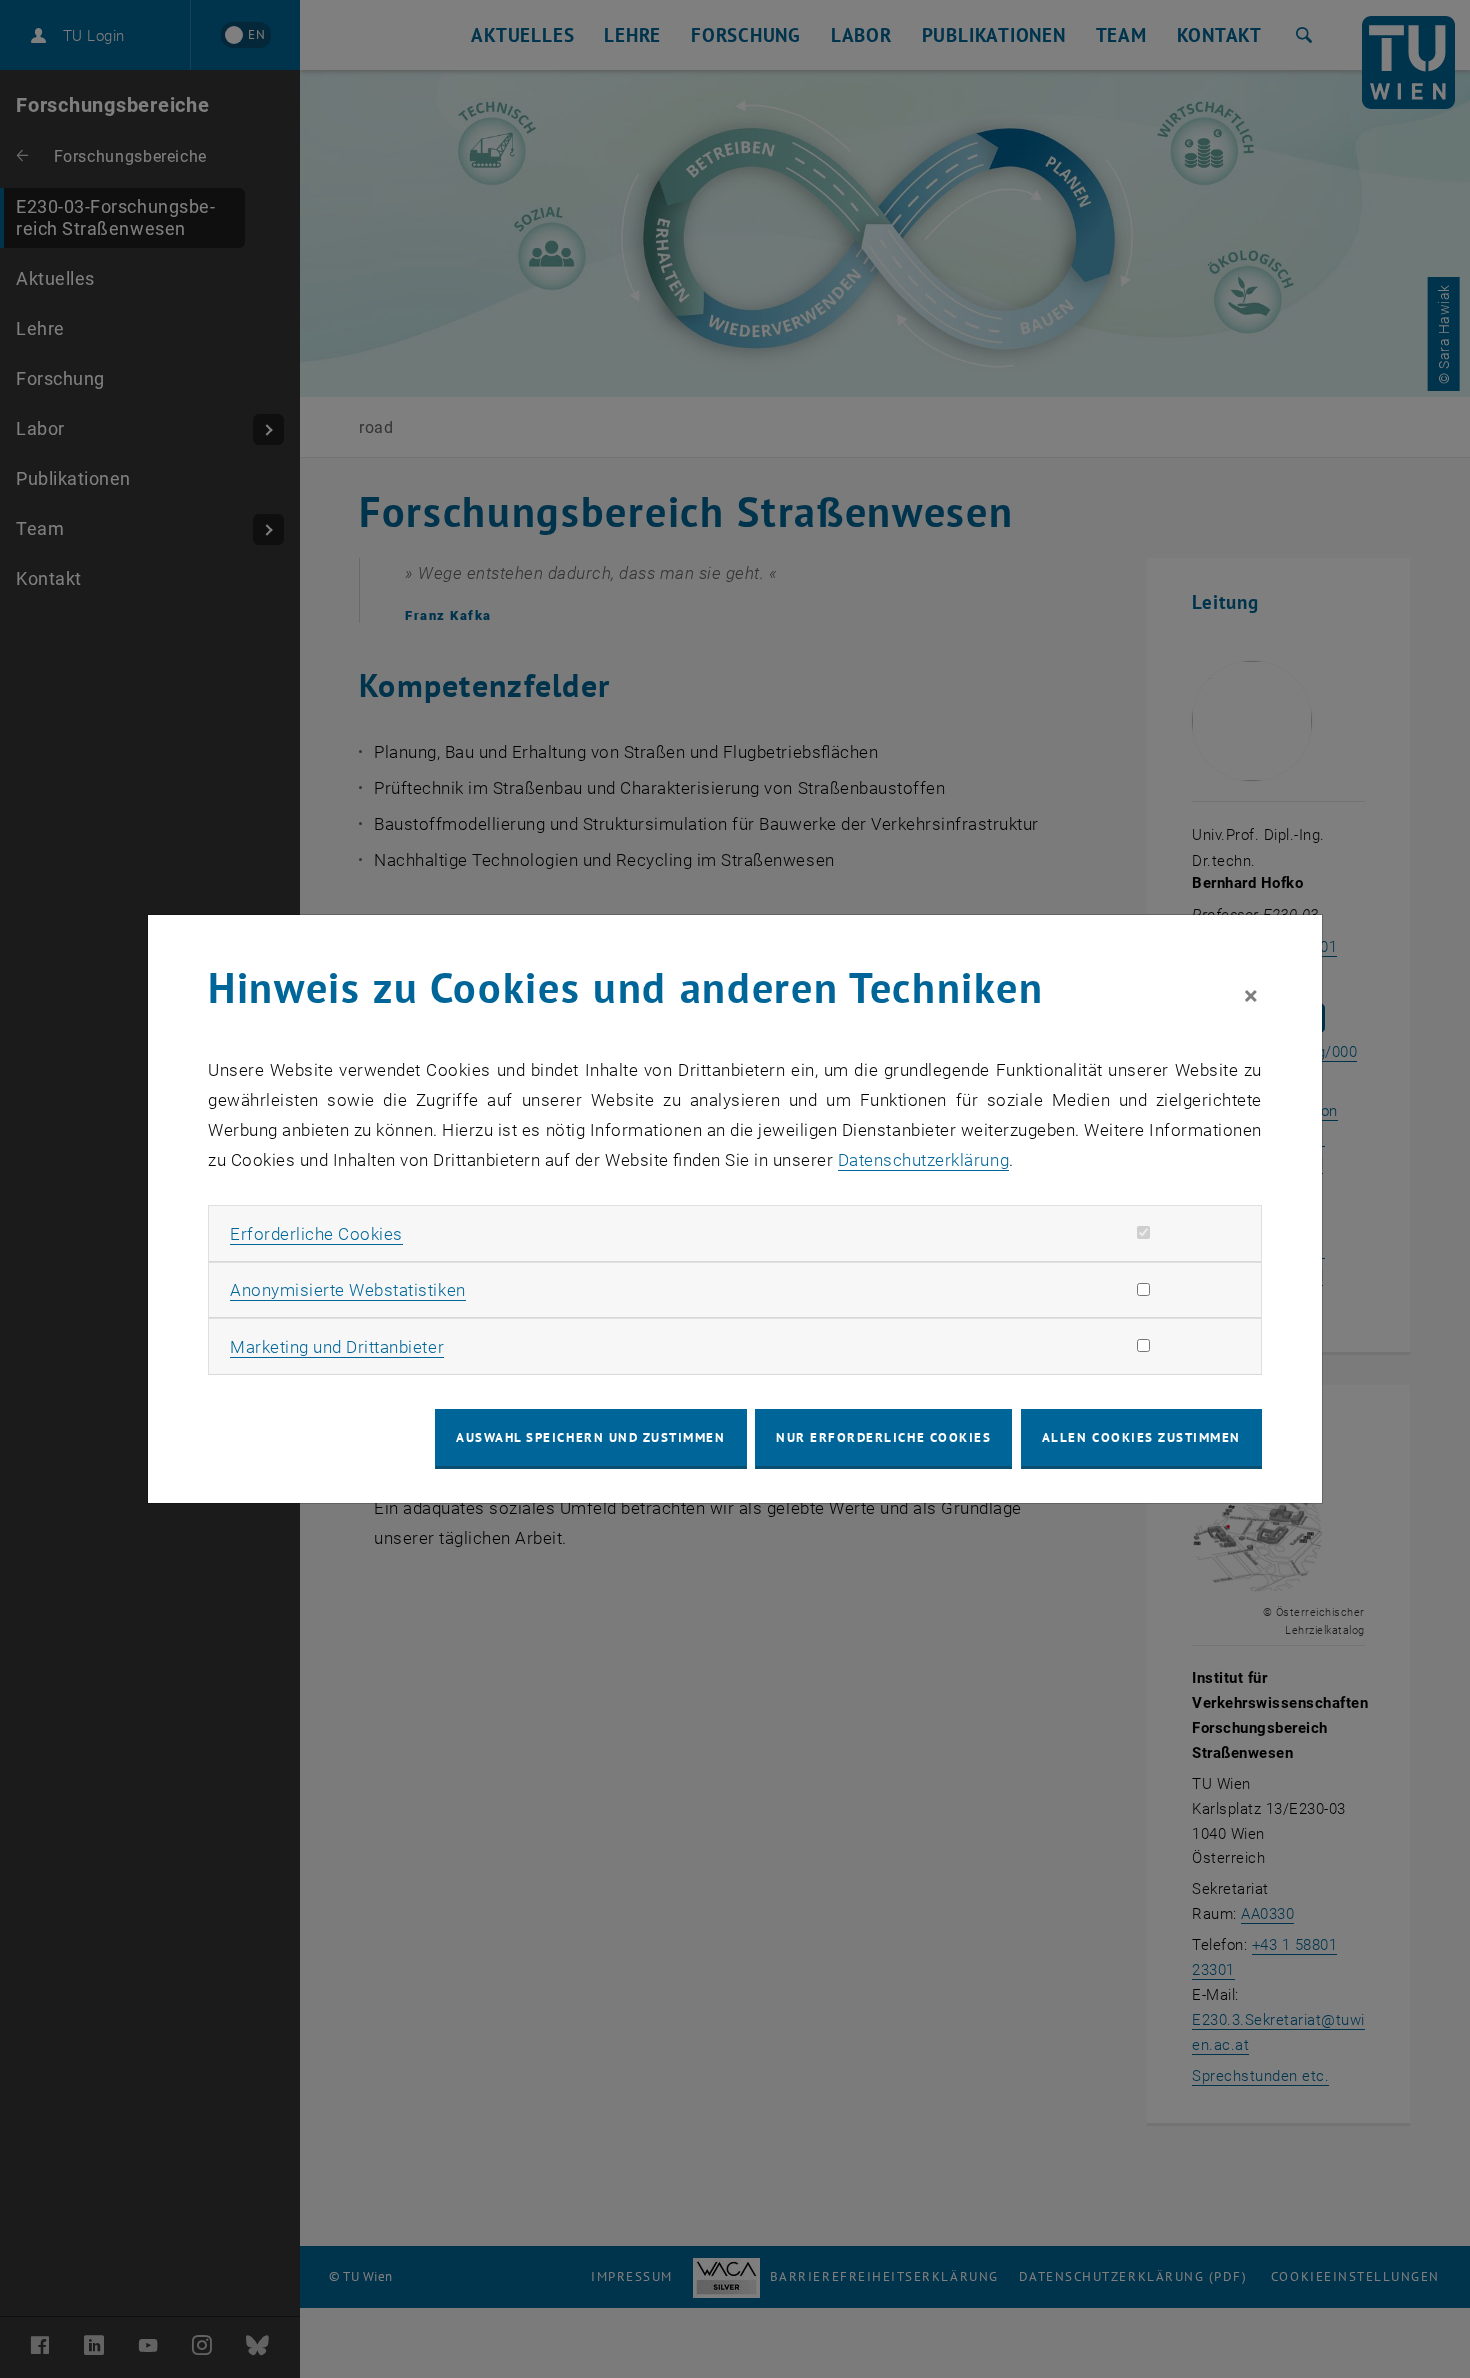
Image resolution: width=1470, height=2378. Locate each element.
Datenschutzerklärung (923, 1160)
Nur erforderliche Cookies (883, 1437)
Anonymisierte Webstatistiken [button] (347, 1290)
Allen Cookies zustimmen (1141, 1437)
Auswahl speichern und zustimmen (590, 1437)
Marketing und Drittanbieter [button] (337, 1347)
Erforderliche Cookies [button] (316, 1234)
